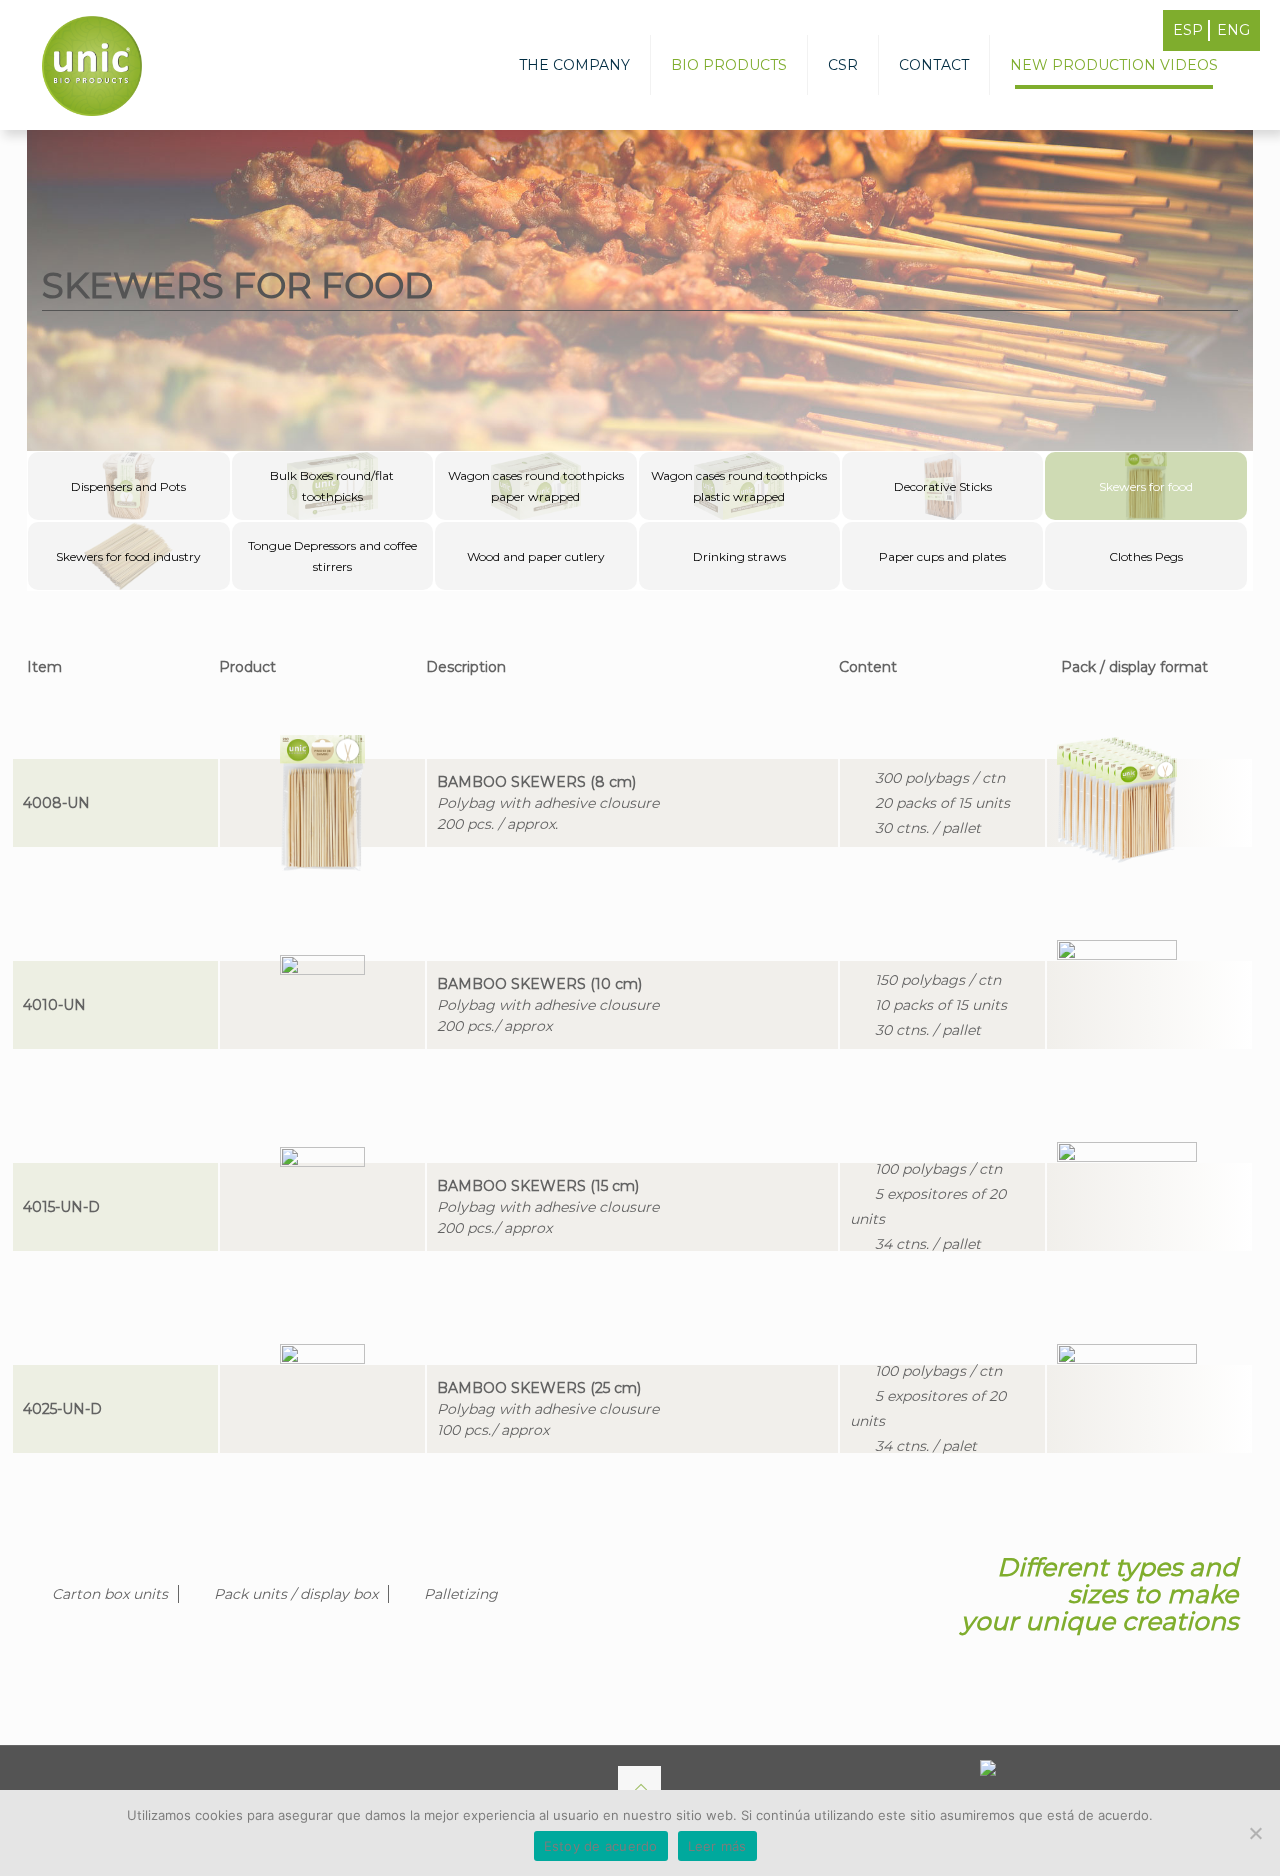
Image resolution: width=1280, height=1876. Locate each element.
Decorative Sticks (943, 486)
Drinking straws (739, 556)
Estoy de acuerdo (601, 1846)
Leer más (717, 1846)
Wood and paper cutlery (536, 556)
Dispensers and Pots (128, 486)
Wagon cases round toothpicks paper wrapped (536, 486)
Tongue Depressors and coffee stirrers (332, 556)
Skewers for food (1146, 486)
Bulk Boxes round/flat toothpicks (332, 486)
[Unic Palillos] (92, 65)
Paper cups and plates (942, 556)
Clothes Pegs (1146, 556)
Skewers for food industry (128, 556)
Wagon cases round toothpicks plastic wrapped (739, 486)
